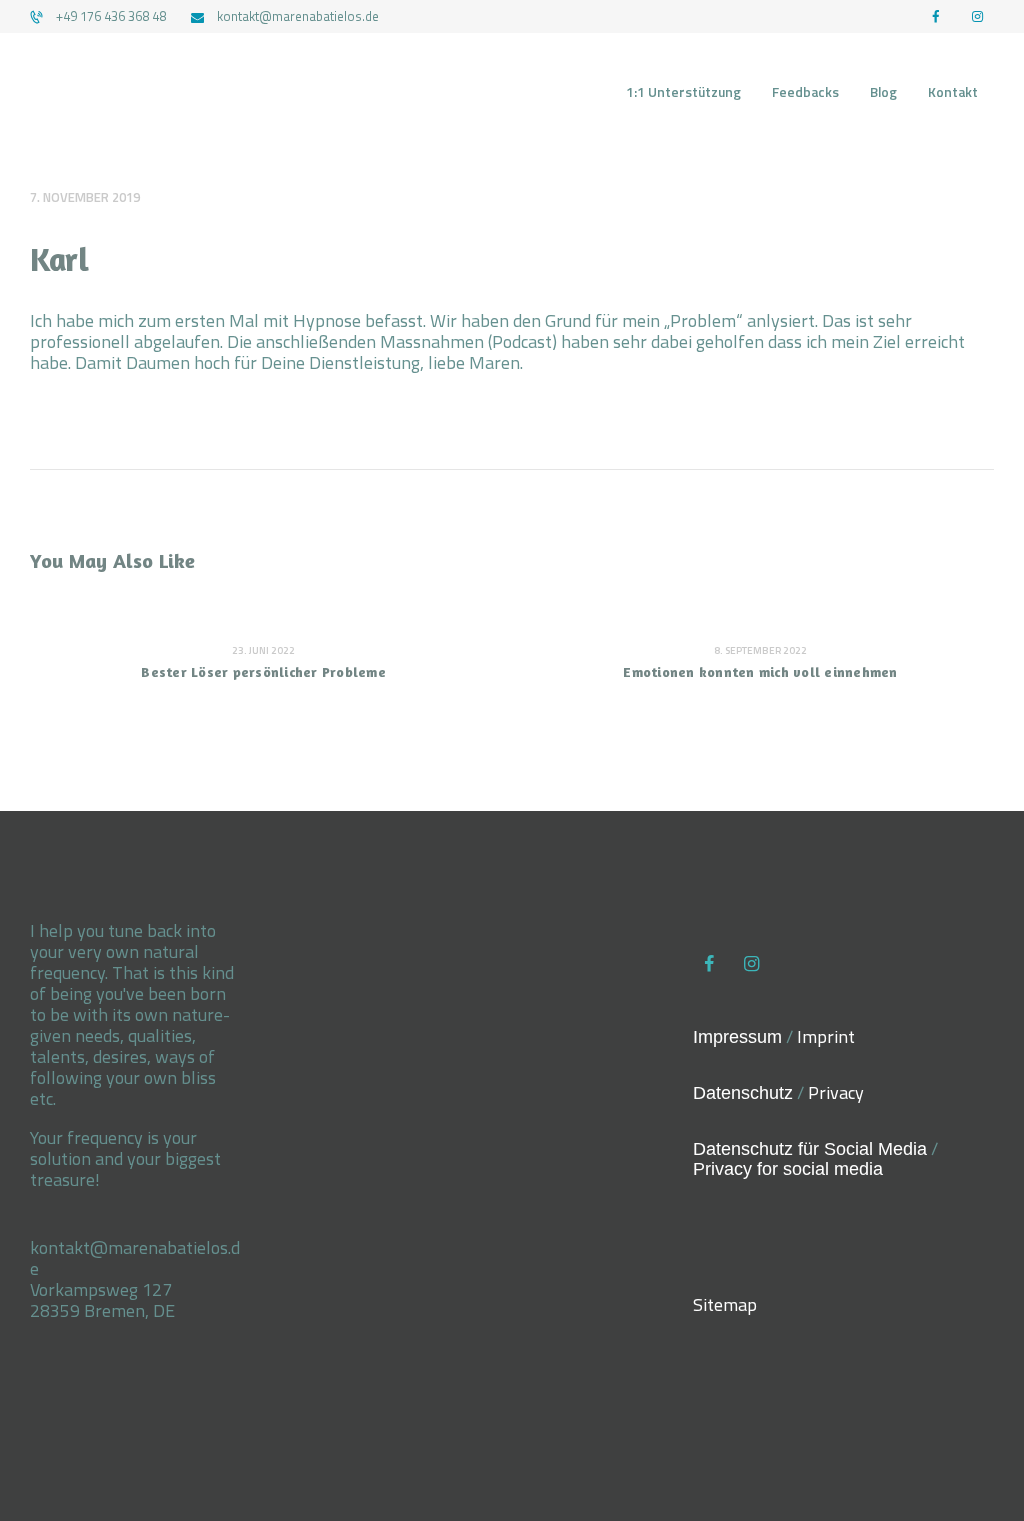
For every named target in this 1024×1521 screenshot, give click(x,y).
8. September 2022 (760, 650)
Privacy (836, 1092)
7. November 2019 (85, 197)
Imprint (826, 1036)
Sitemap (725, 1304)
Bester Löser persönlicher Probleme (263, 671)
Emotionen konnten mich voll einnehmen (760, 671)
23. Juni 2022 (263, 650)
